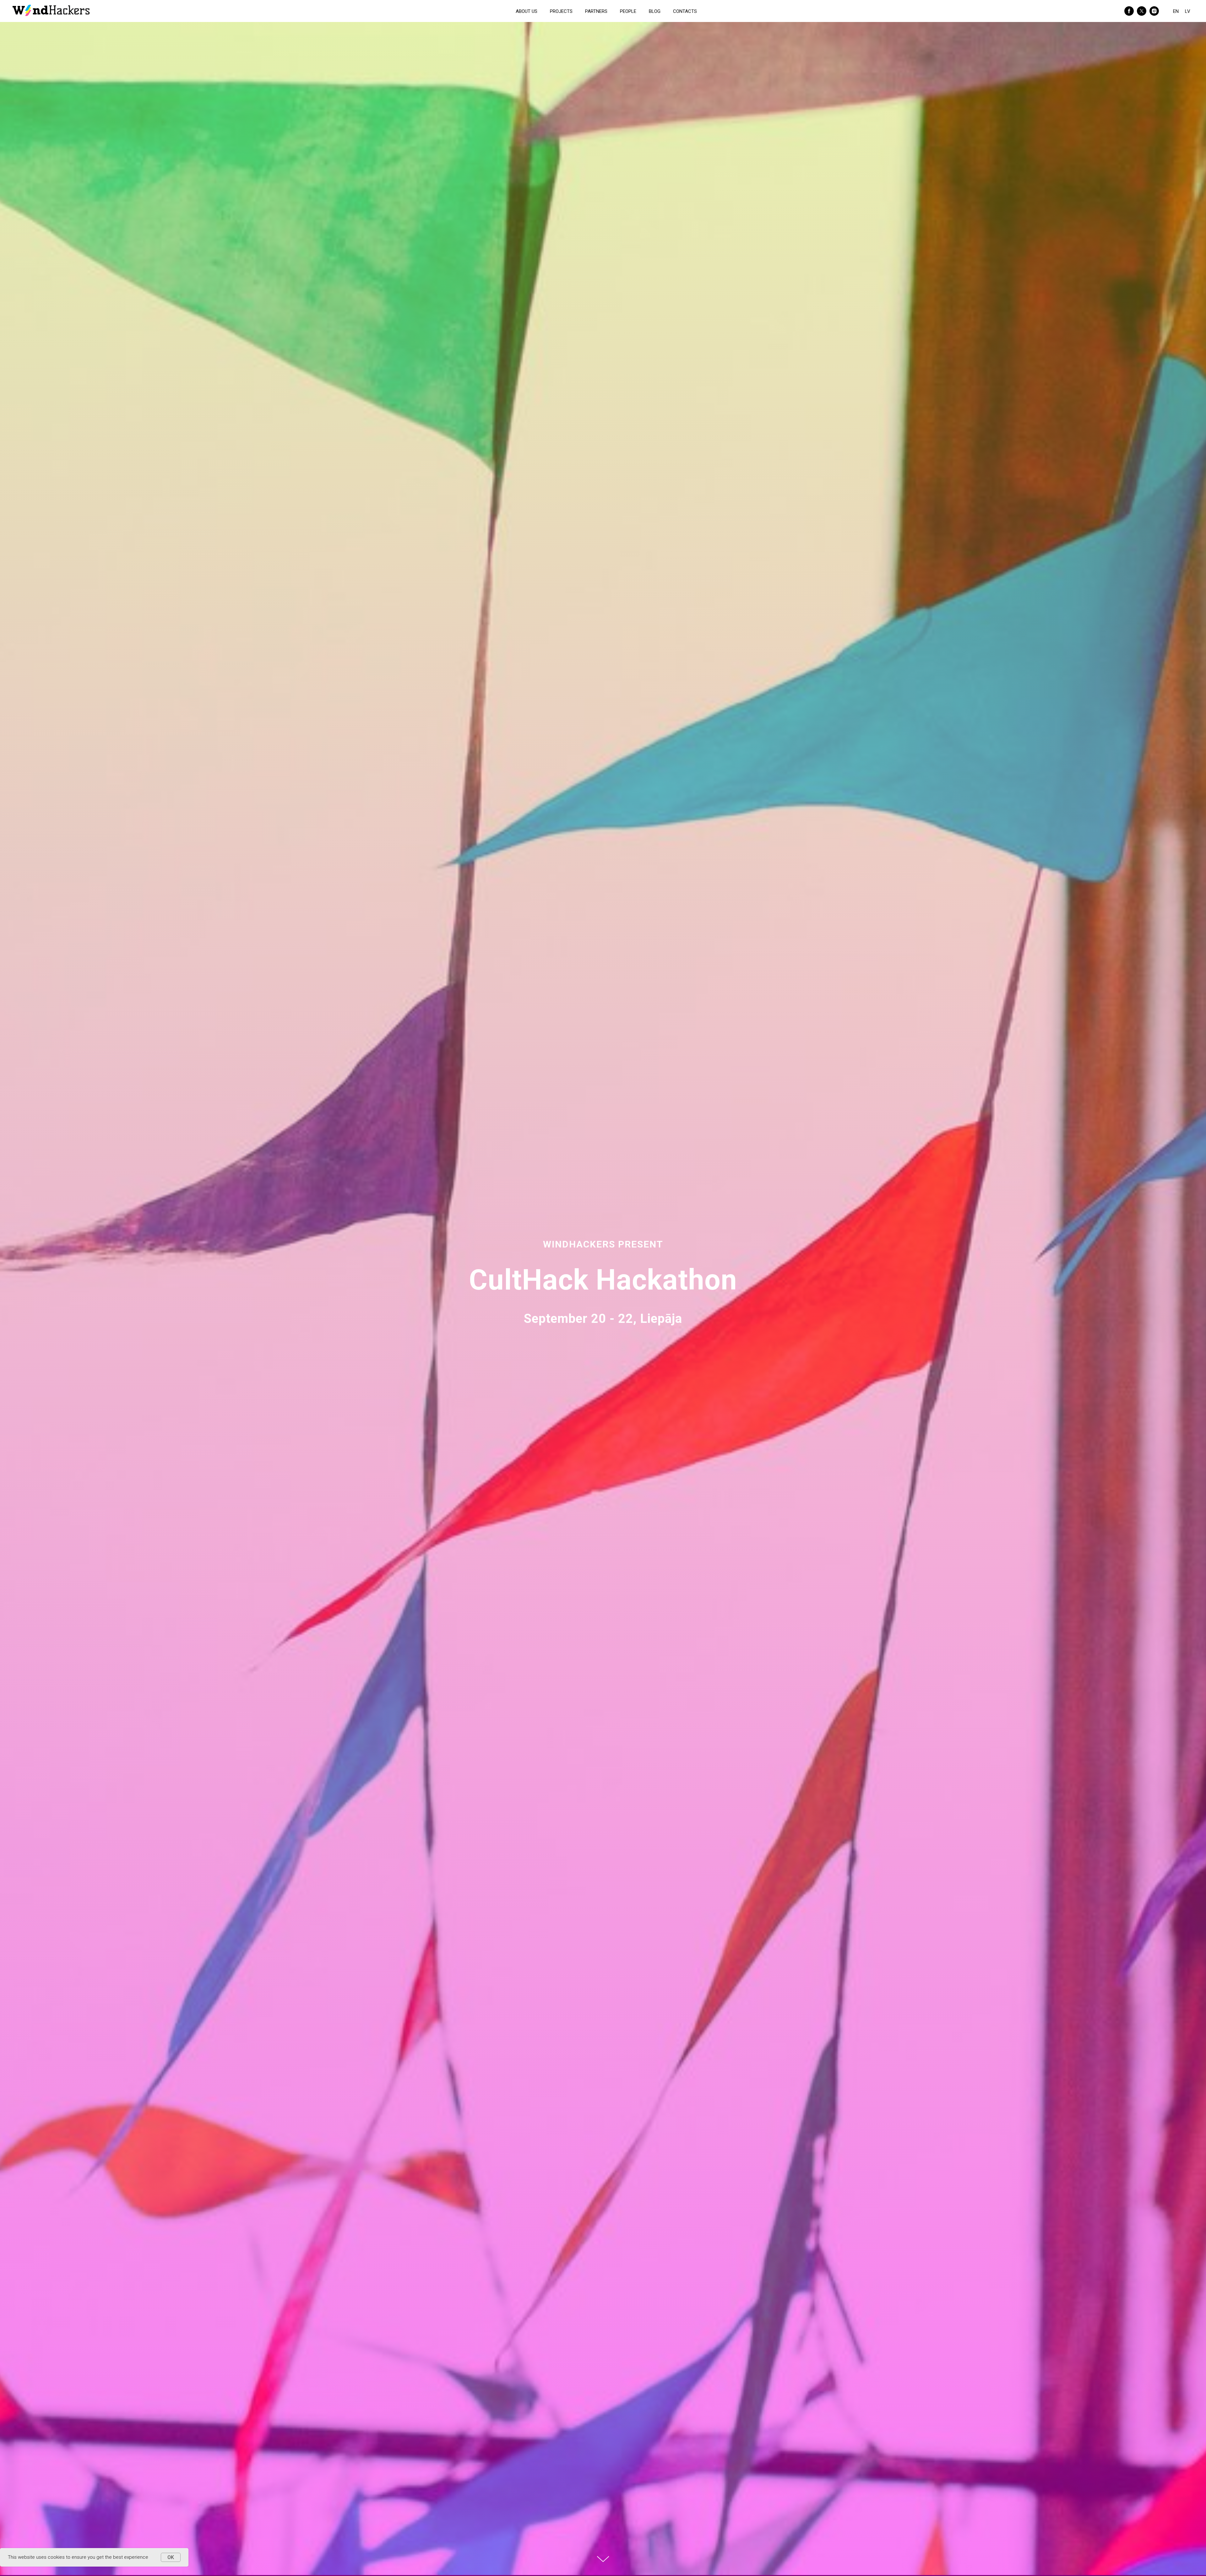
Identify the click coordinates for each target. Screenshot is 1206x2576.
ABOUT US (527, 11)
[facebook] (1129, 11)
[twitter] (1142, 11)
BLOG (655, 11)
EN (1176, 11)
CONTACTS (685, 11)
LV (1188, 11)
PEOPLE (628, 11)
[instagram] (1154, 11)
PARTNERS (596, 11)
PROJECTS (561, 11)
